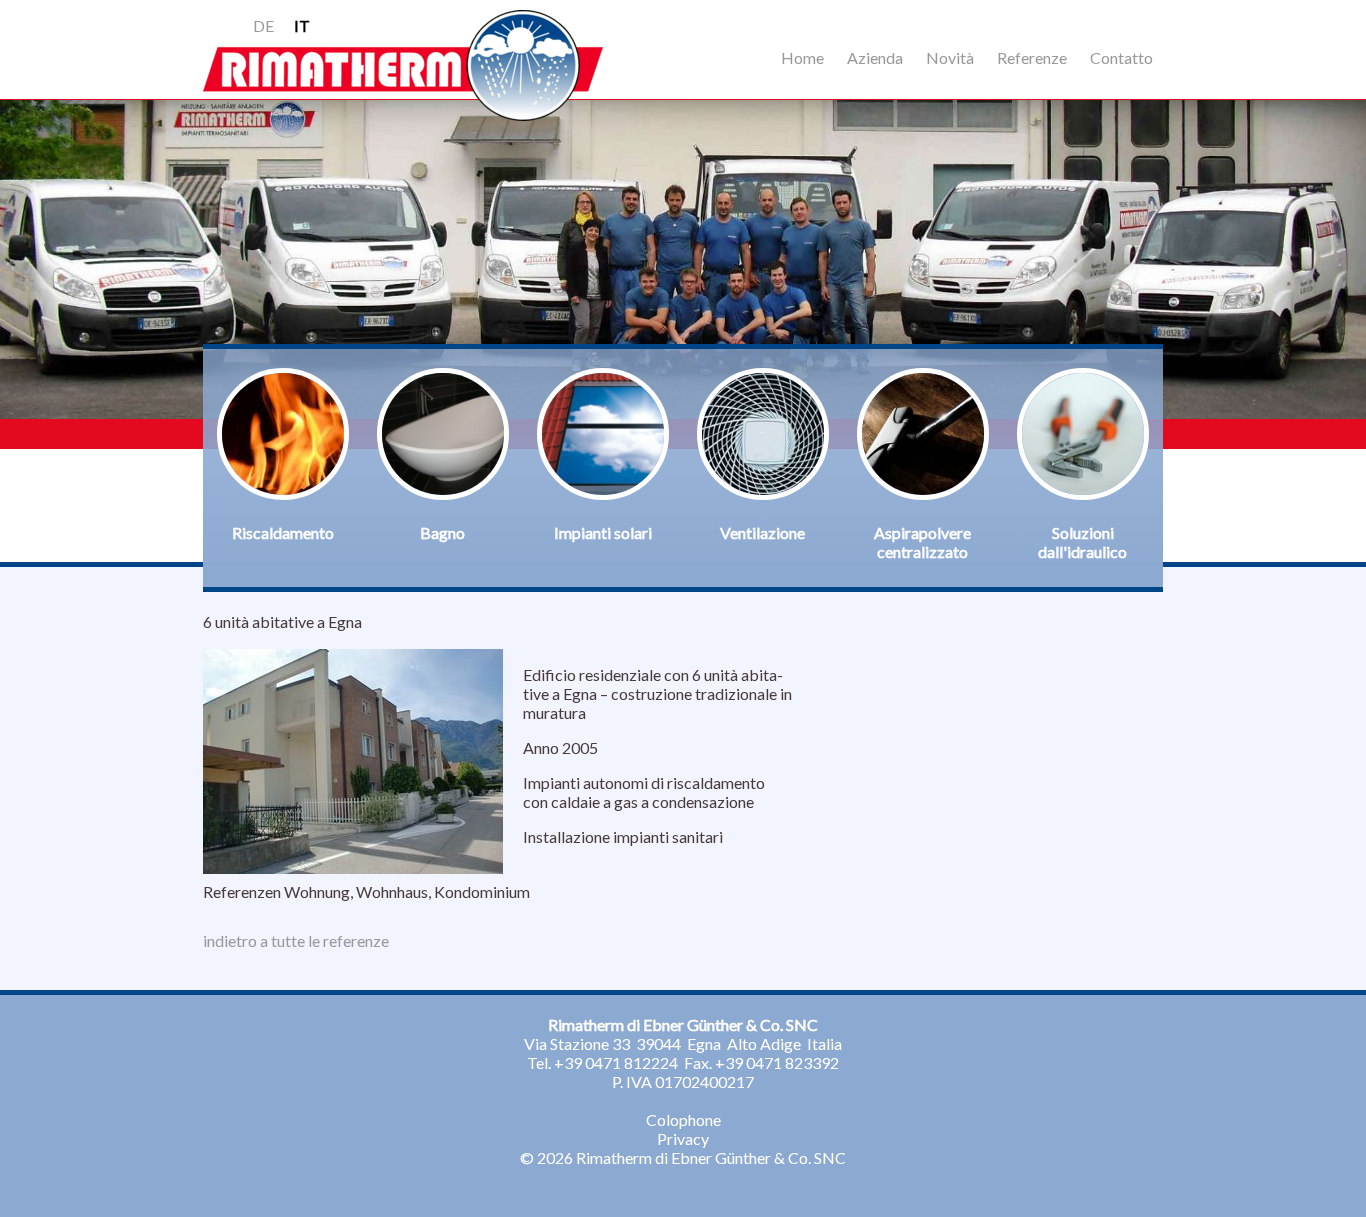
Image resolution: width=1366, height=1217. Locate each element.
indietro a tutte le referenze (296, 940)
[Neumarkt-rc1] (353, 867)
